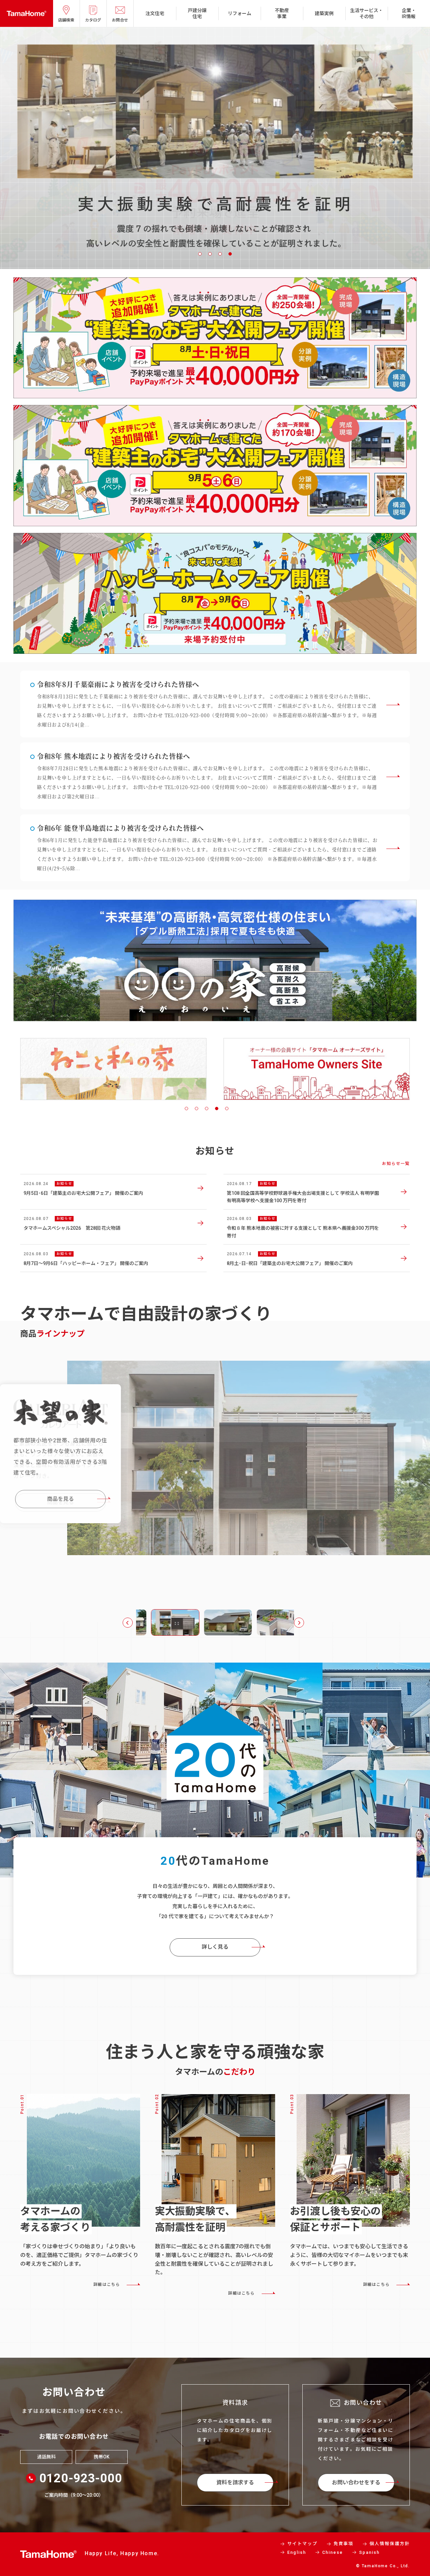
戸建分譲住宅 (197, 13)
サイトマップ (302, 2544)
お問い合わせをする (356, 2482)
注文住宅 (155, 13)
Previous (128, 1623)
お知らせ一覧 (396, 1164)
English (297, 2552)
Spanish (369, 2552)
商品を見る (60, 1515)
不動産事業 (282, 13)
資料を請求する (235, 2482)
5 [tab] (227, 1109)
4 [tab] (230, 254)
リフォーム (240, 13)
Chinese (333, 2552)
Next (299, 1623)
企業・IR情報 (409, 13)
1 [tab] (200, 254)
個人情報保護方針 (390, 2544)
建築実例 (324, 13)
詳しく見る (215, 1947)
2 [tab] (210, 254)
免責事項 (344, 2544)
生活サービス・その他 (367, 13)
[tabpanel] (113, 1061)
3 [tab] (220, 254)
